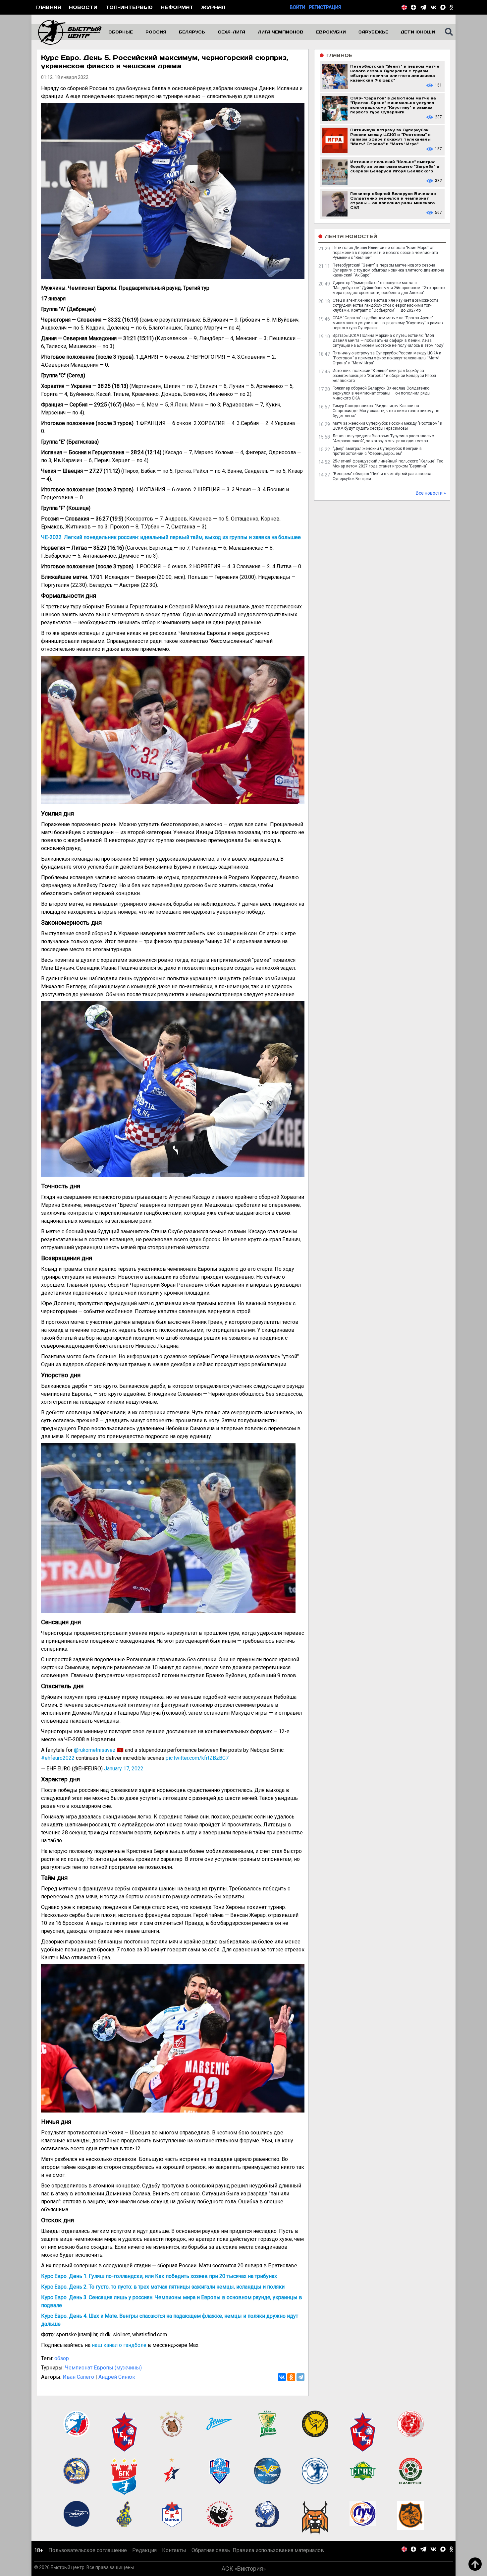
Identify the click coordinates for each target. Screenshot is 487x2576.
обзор (62, 2358)
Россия (156, 32)
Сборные (121, 32)
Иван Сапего (78, 2377)
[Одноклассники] (291, 2377)
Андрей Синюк (117, 2377)
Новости (83, 7)
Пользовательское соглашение (88, 2550)
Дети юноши (418, 32)
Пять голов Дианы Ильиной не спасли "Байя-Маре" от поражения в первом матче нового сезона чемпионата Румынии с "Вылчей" (385, 253)
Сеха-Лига (231, 32)
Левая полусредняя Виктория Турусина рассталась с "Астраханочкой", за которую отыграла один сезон (383, 438)
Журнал (213, 7)
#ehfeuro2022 (58, 1758)
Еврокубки (331, 32)
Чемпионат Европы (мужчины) (103, 2368)
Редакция (144, 2550)
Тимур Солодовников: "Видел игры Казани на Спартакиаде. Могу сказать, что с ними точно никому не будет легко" (386, 411)
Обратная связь (211, 2550)
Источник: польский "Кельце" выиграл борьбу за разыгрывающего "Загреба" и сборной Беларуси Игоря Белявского (384, 376)
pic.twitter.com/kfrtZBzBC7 (197, 1758)
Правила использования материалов (278, 2550)
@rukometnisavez (95, 1750)
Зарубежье (373, 32)
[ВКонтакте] (282, 2377)
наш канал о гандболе (119, 2345)
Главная (48, 7)
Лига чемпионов (281, 32)
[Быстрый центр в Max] (443, 7)
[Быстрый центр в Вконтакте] (433, 7)
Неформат (177, 7)
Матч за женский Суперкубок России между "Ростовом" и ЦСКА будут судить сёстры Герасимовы (387, 426)
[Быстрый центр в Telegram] (423, 7)
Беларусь (192, 32)
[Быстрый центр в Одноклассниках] (451, 7)
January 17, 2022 (124, 1769)
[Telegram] (300, 2377)
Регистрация (325, 7)
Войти (298, 7)
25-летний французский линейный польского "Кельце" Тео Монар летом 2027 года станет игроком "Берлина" (388, 464)
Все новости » (431, 493)
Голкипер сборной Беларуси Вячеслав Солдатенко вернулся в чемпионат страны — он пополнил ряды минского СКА (381, 393)
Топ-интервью (129, 7)
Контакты (174, 2550)
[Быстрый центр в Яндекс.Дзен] (413, 7)
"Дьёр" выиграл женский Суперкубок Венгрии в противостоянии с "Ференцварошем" (377, 451)
